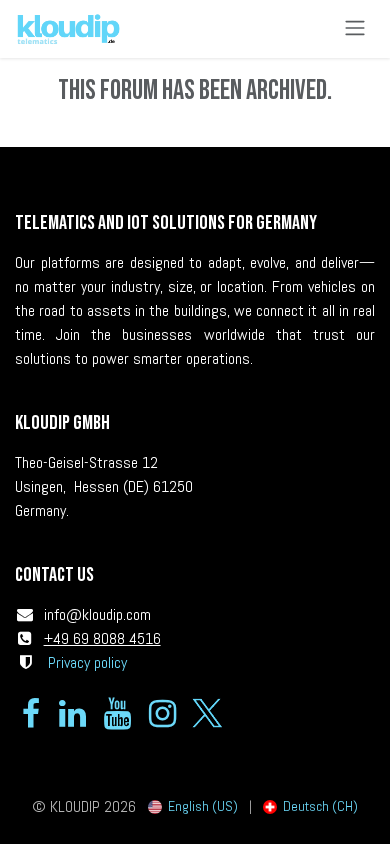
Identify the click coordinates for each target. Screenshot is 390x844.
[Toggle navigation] (355, 29)
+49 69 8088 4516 (102, 638)
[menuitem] (193, 806)
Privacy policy (87, 662)
